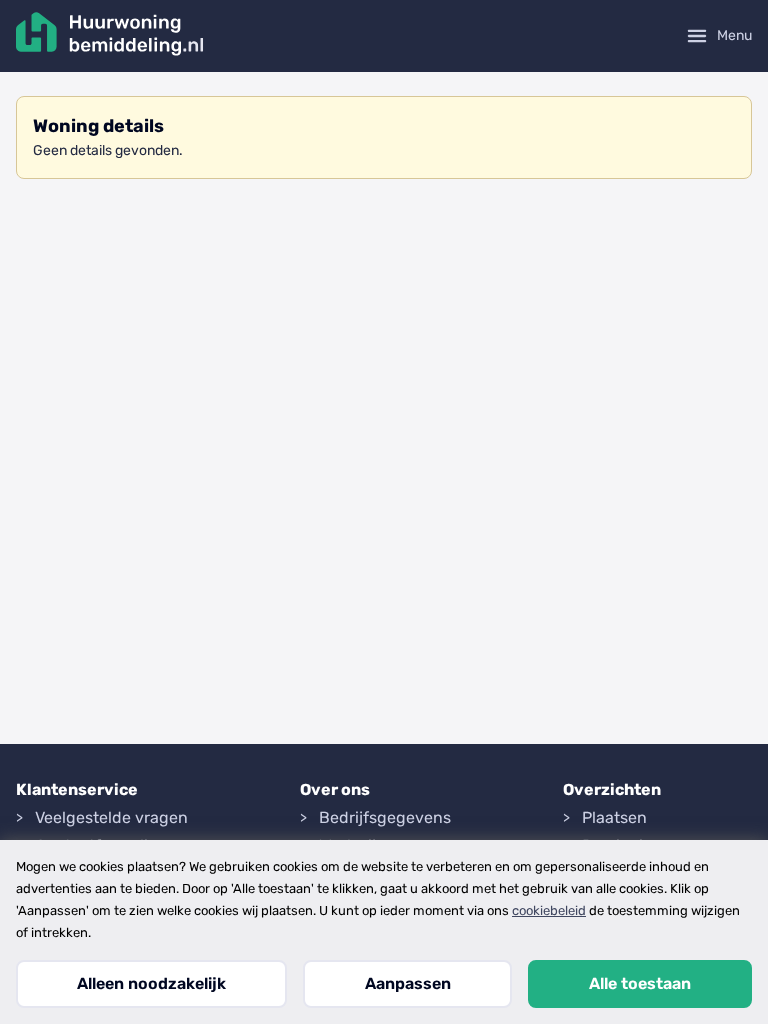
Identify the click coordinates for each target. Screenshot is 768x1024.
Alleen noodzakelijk (151, 983)
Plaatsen (614, 817)
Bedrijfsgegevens (385, 817)
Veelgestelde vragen (111, 817)
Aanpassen (408, 983)
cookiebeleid (549, 910)
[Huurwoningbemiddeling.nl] (110, 36)
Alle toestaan (640, 983)
